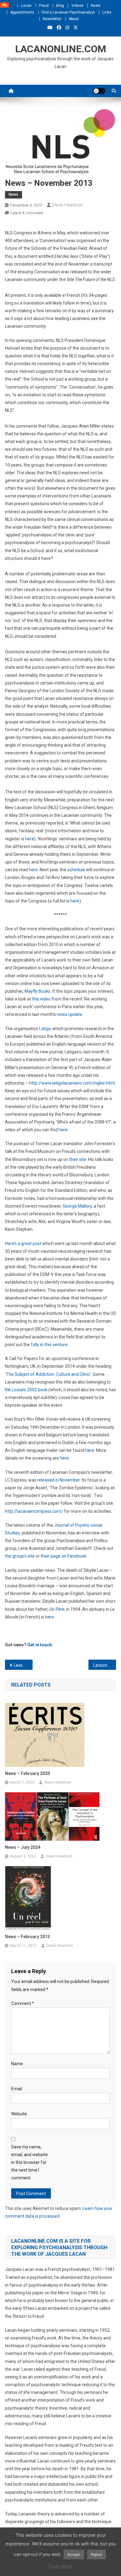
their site (78, 1159)
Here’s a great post (23, 1243)
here (30, 839)
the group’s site (20, 1556)
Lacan (26, 6)
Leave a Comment (27, 213)
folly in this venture (49, 1345)
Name (17, 2064)
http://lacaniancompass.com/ (34, 1511)
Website (19, 2114)
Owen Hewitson (67, 205)
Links (107, 12)
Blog (60, 6)
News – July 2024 (23, 1847)
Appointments (22, 12)
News (96, 6)
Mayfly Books (38, 991)
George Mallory (77, 1206)
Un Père (57, 1609)
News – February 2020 (27, 1773)
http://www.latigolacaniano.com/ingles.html (72, 1083)
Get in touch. (40, 1645)
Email (17, 2089)
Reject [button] (96, 2555)
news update (69, 1014)
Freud (44, 6)
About (74, 19)
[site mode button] (99, 91)
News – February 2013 (27, 1937)
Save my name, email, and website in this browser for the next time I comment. (29, 2162)
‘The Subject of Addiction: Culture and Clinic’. (48, 1374)
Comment (23, 2003)
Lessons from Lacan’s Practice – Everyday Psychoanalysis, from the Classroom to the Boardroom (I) (23, 1665)
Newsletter (52, 19)
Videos (77, 6)
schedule (76, 870)
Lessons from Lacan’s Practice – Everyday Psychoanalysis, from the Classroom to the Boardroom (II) (105, 1665)
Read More (61, 2566)
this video (41, 999)
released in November (58, 1480)
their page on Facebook (63, 1556)
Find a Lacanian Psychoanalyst (68, 12)
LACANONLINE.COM (61, 49)
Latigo (45, 1029)
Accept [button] (74, 2555)
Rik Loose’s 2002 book (26, 1390)
